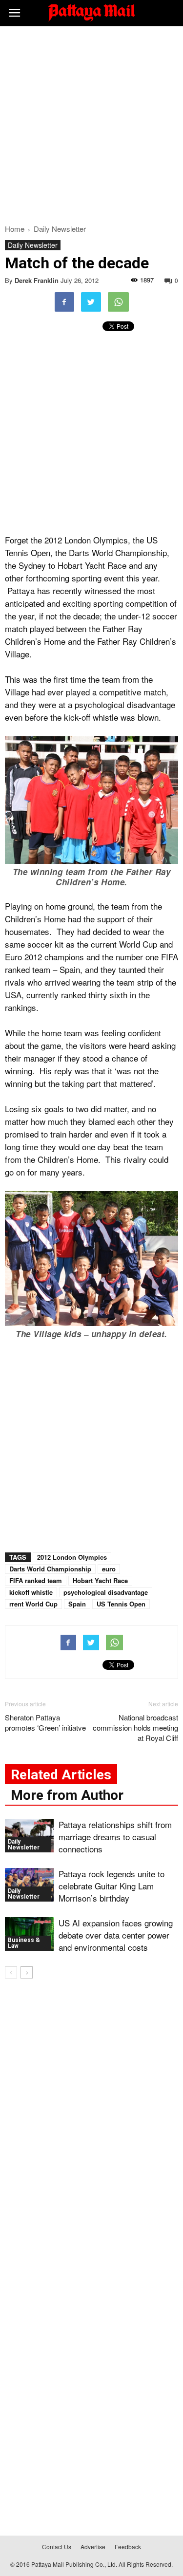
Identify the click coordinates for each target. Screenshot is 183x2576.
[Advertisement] (91, 122)
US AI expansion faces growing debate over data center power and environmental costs (116, 1935)
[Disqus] (91, 2126)
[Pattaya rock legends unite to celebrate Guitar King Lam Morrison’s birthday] (29, 1885)
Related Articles (61, 1775)
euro (109, 1569)
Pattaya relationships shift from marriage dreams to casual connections (115, 1837)
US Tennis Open (121, 1604)
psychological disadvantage (106, 1592)
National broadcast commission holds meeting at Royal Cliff (135, 1727)
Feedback (128, 2547)
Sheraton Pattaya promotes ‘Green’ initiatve (45, 1722)
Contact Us (57, 2547)
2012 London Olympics (72, 1557)
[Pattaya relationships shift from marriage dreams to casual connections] (29, 1836)
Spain (77, 1604)
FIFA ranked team (36, 1580)
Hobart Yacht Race (100, 1580)
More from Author (67, 1795)
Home (15, 229)
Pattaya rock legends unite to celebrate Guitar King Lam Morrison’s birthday (112, 1886)
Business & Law (24, 1943)
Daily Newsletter (33, 245)
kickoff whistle (31, 1592)
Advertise (93, 2547)
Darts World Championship (50, 1569)
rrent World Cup (33, 1604)
